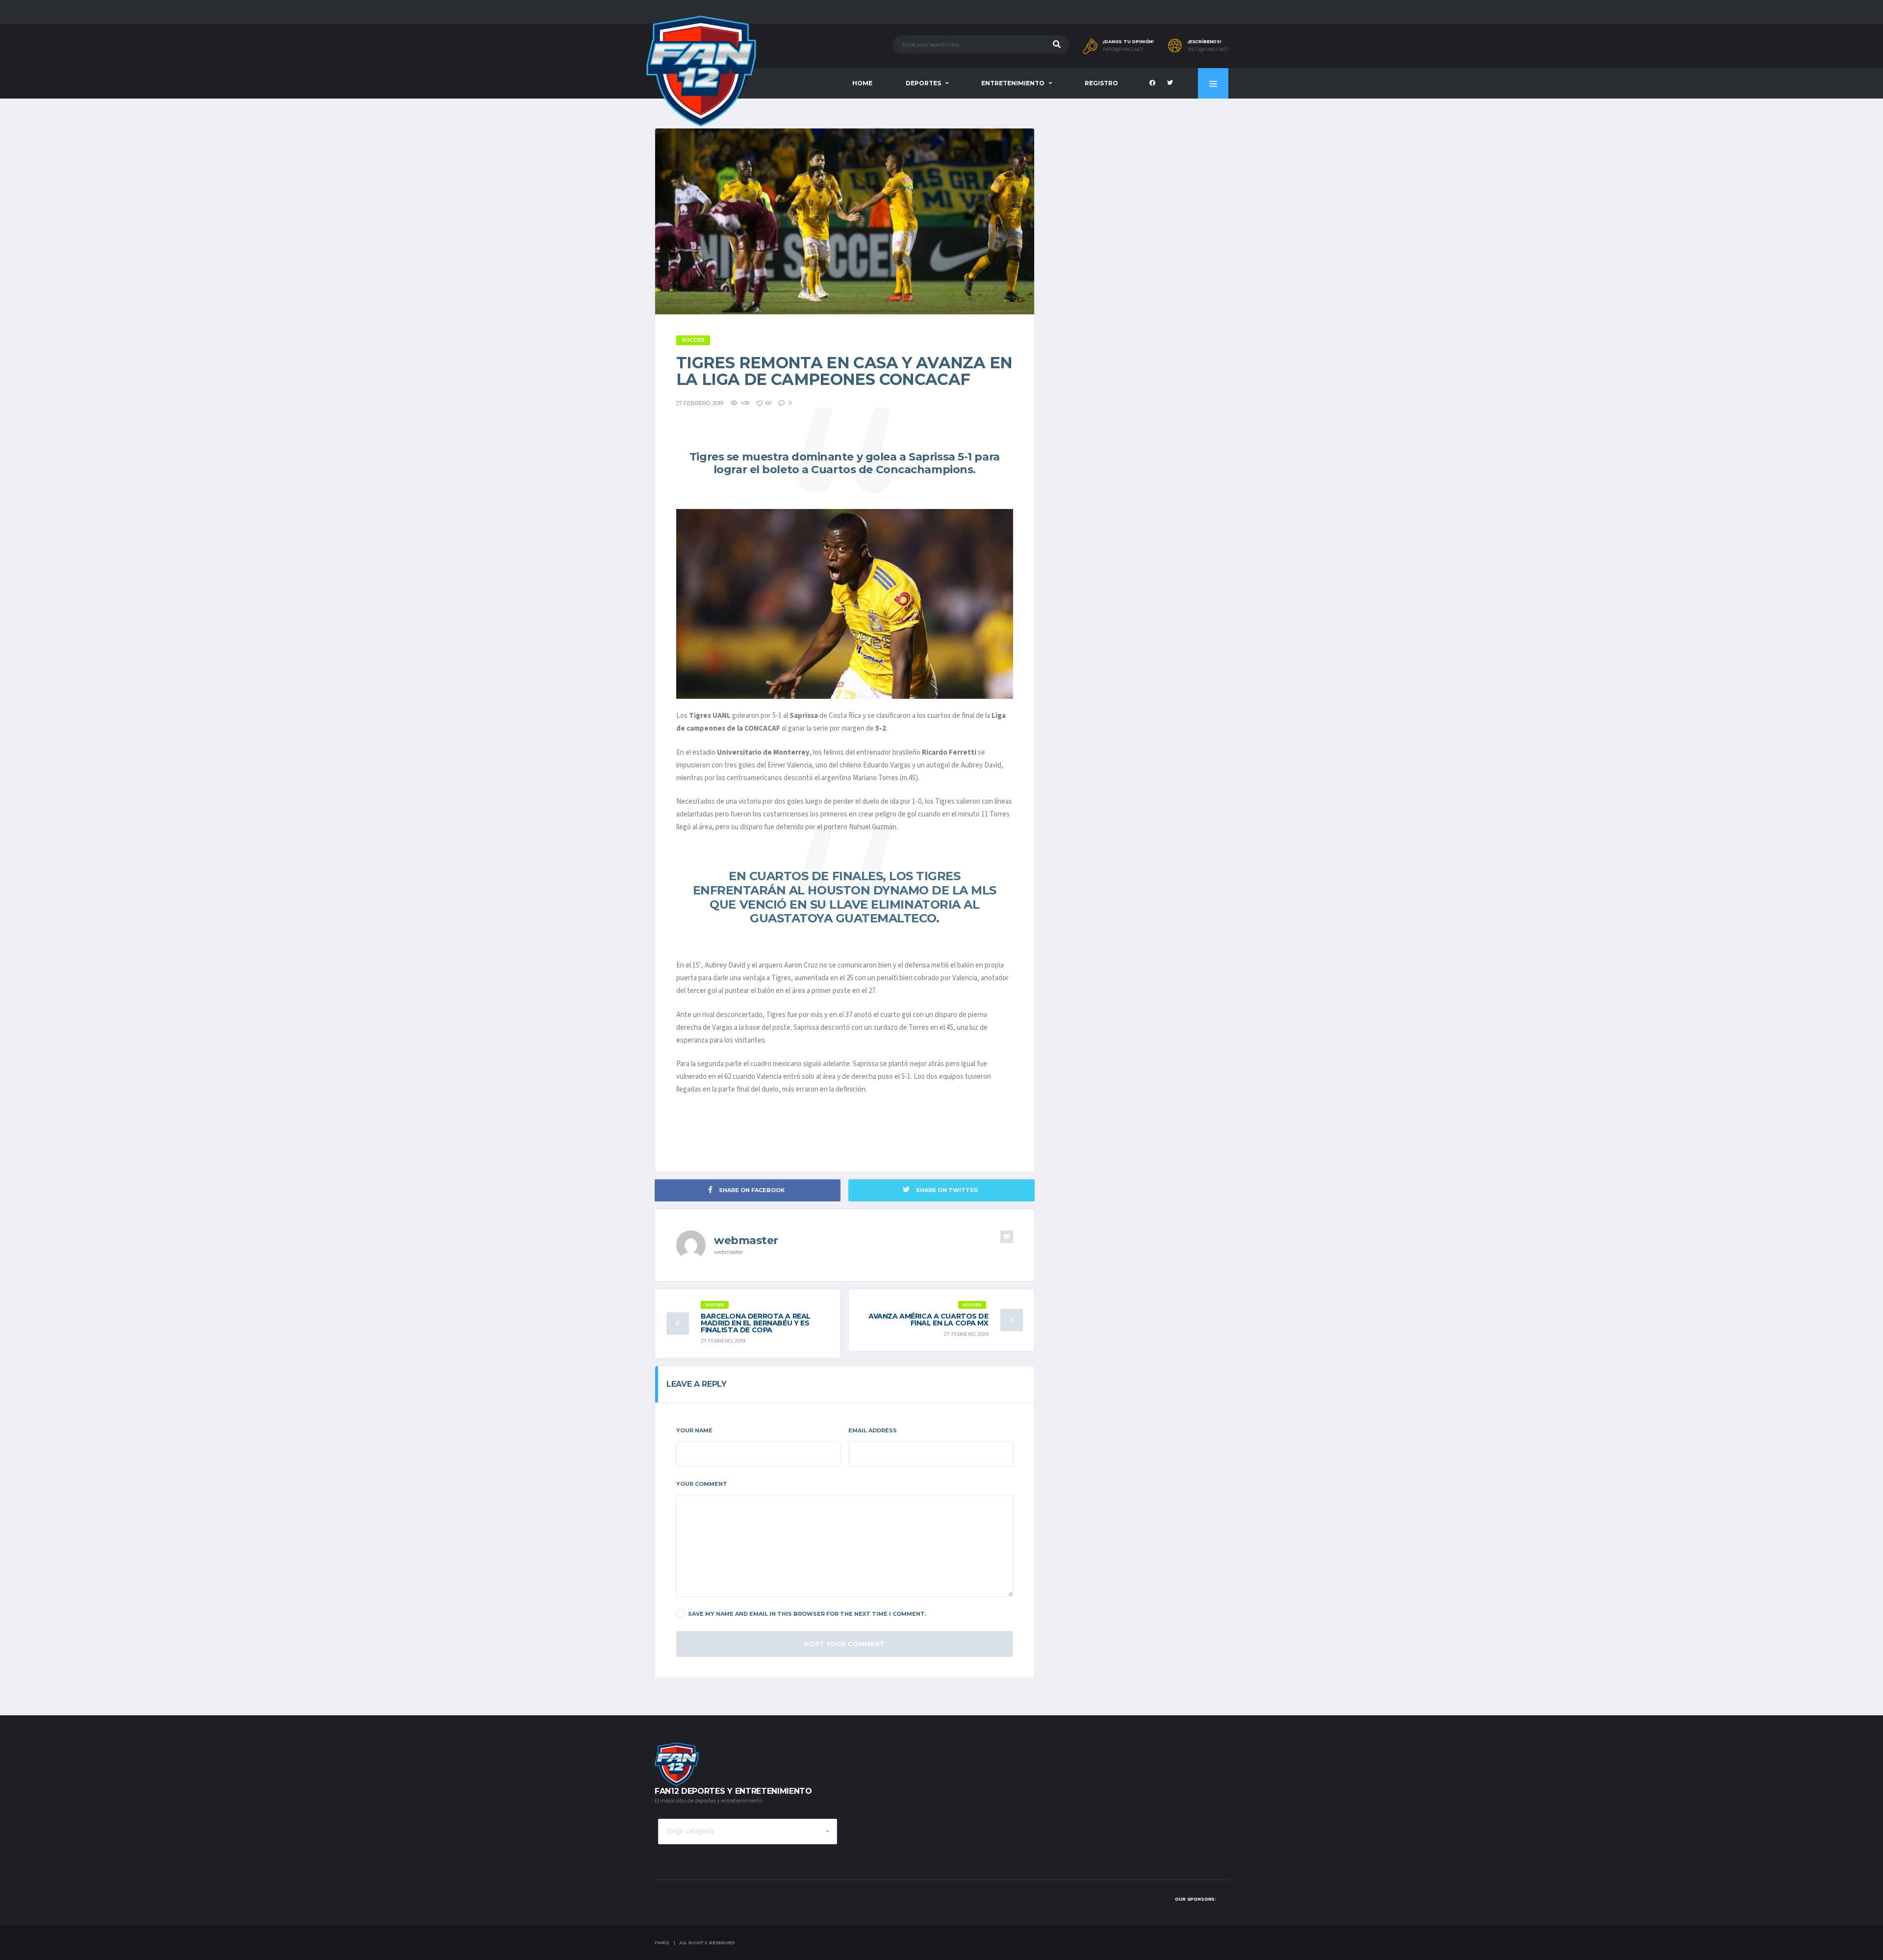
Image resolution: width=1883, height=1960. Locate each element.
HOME (862, 83)
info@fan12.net (1123, 50)
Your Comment (702, 1484)
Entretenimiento (1013, 83)
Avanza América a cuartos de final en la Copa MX (929, 1320)
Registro (1101, 83)
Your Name (694, 1430)
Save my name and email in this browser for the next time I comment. (807, 1614)
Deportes (923, 83)
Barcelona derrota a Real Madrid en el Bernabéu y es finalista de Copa (756, 1323)
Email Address (873, 1430)
